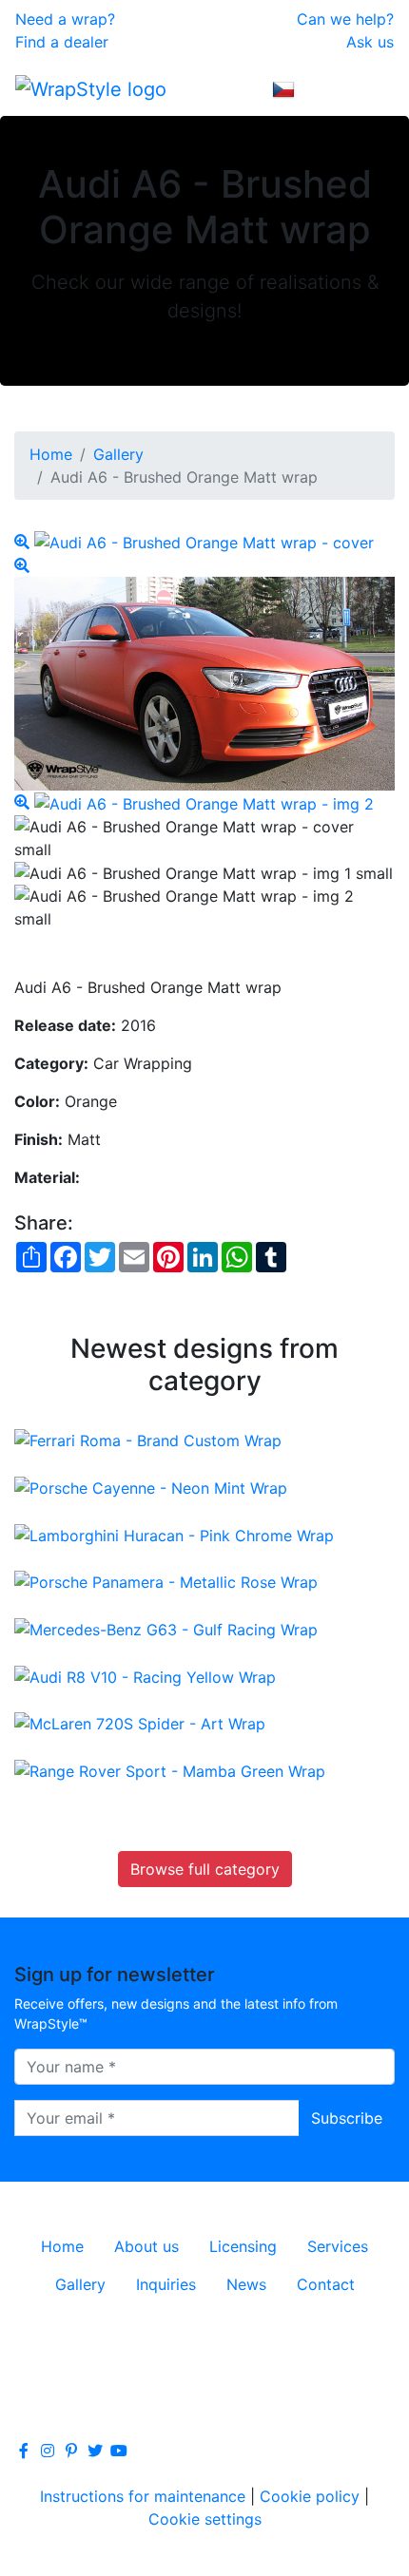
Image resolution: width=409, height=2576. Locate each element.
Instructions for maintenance (143, 2496)
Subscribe (347, 2118)
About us (146, 2246)
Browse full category (205, 1869)
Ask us (370, 42)
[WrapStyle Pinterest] (71, 2451)
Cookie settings (205, 2519)
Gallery (118, 454)
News (246, 2284)
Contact (326, 2284)
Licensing (243, 2246)
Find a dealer (62, 42)
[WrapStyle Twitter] (95, 2451)
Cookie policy (310, 2496)
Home (51, 454)
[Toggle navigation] (367, 88)
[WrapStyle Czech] (283, 88)
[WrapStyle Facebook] (24, 2451)
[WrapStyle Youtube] (119, 2451)
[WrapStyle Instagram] (48, 2451)
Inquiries (166, 2284)
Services (338, 2246)
